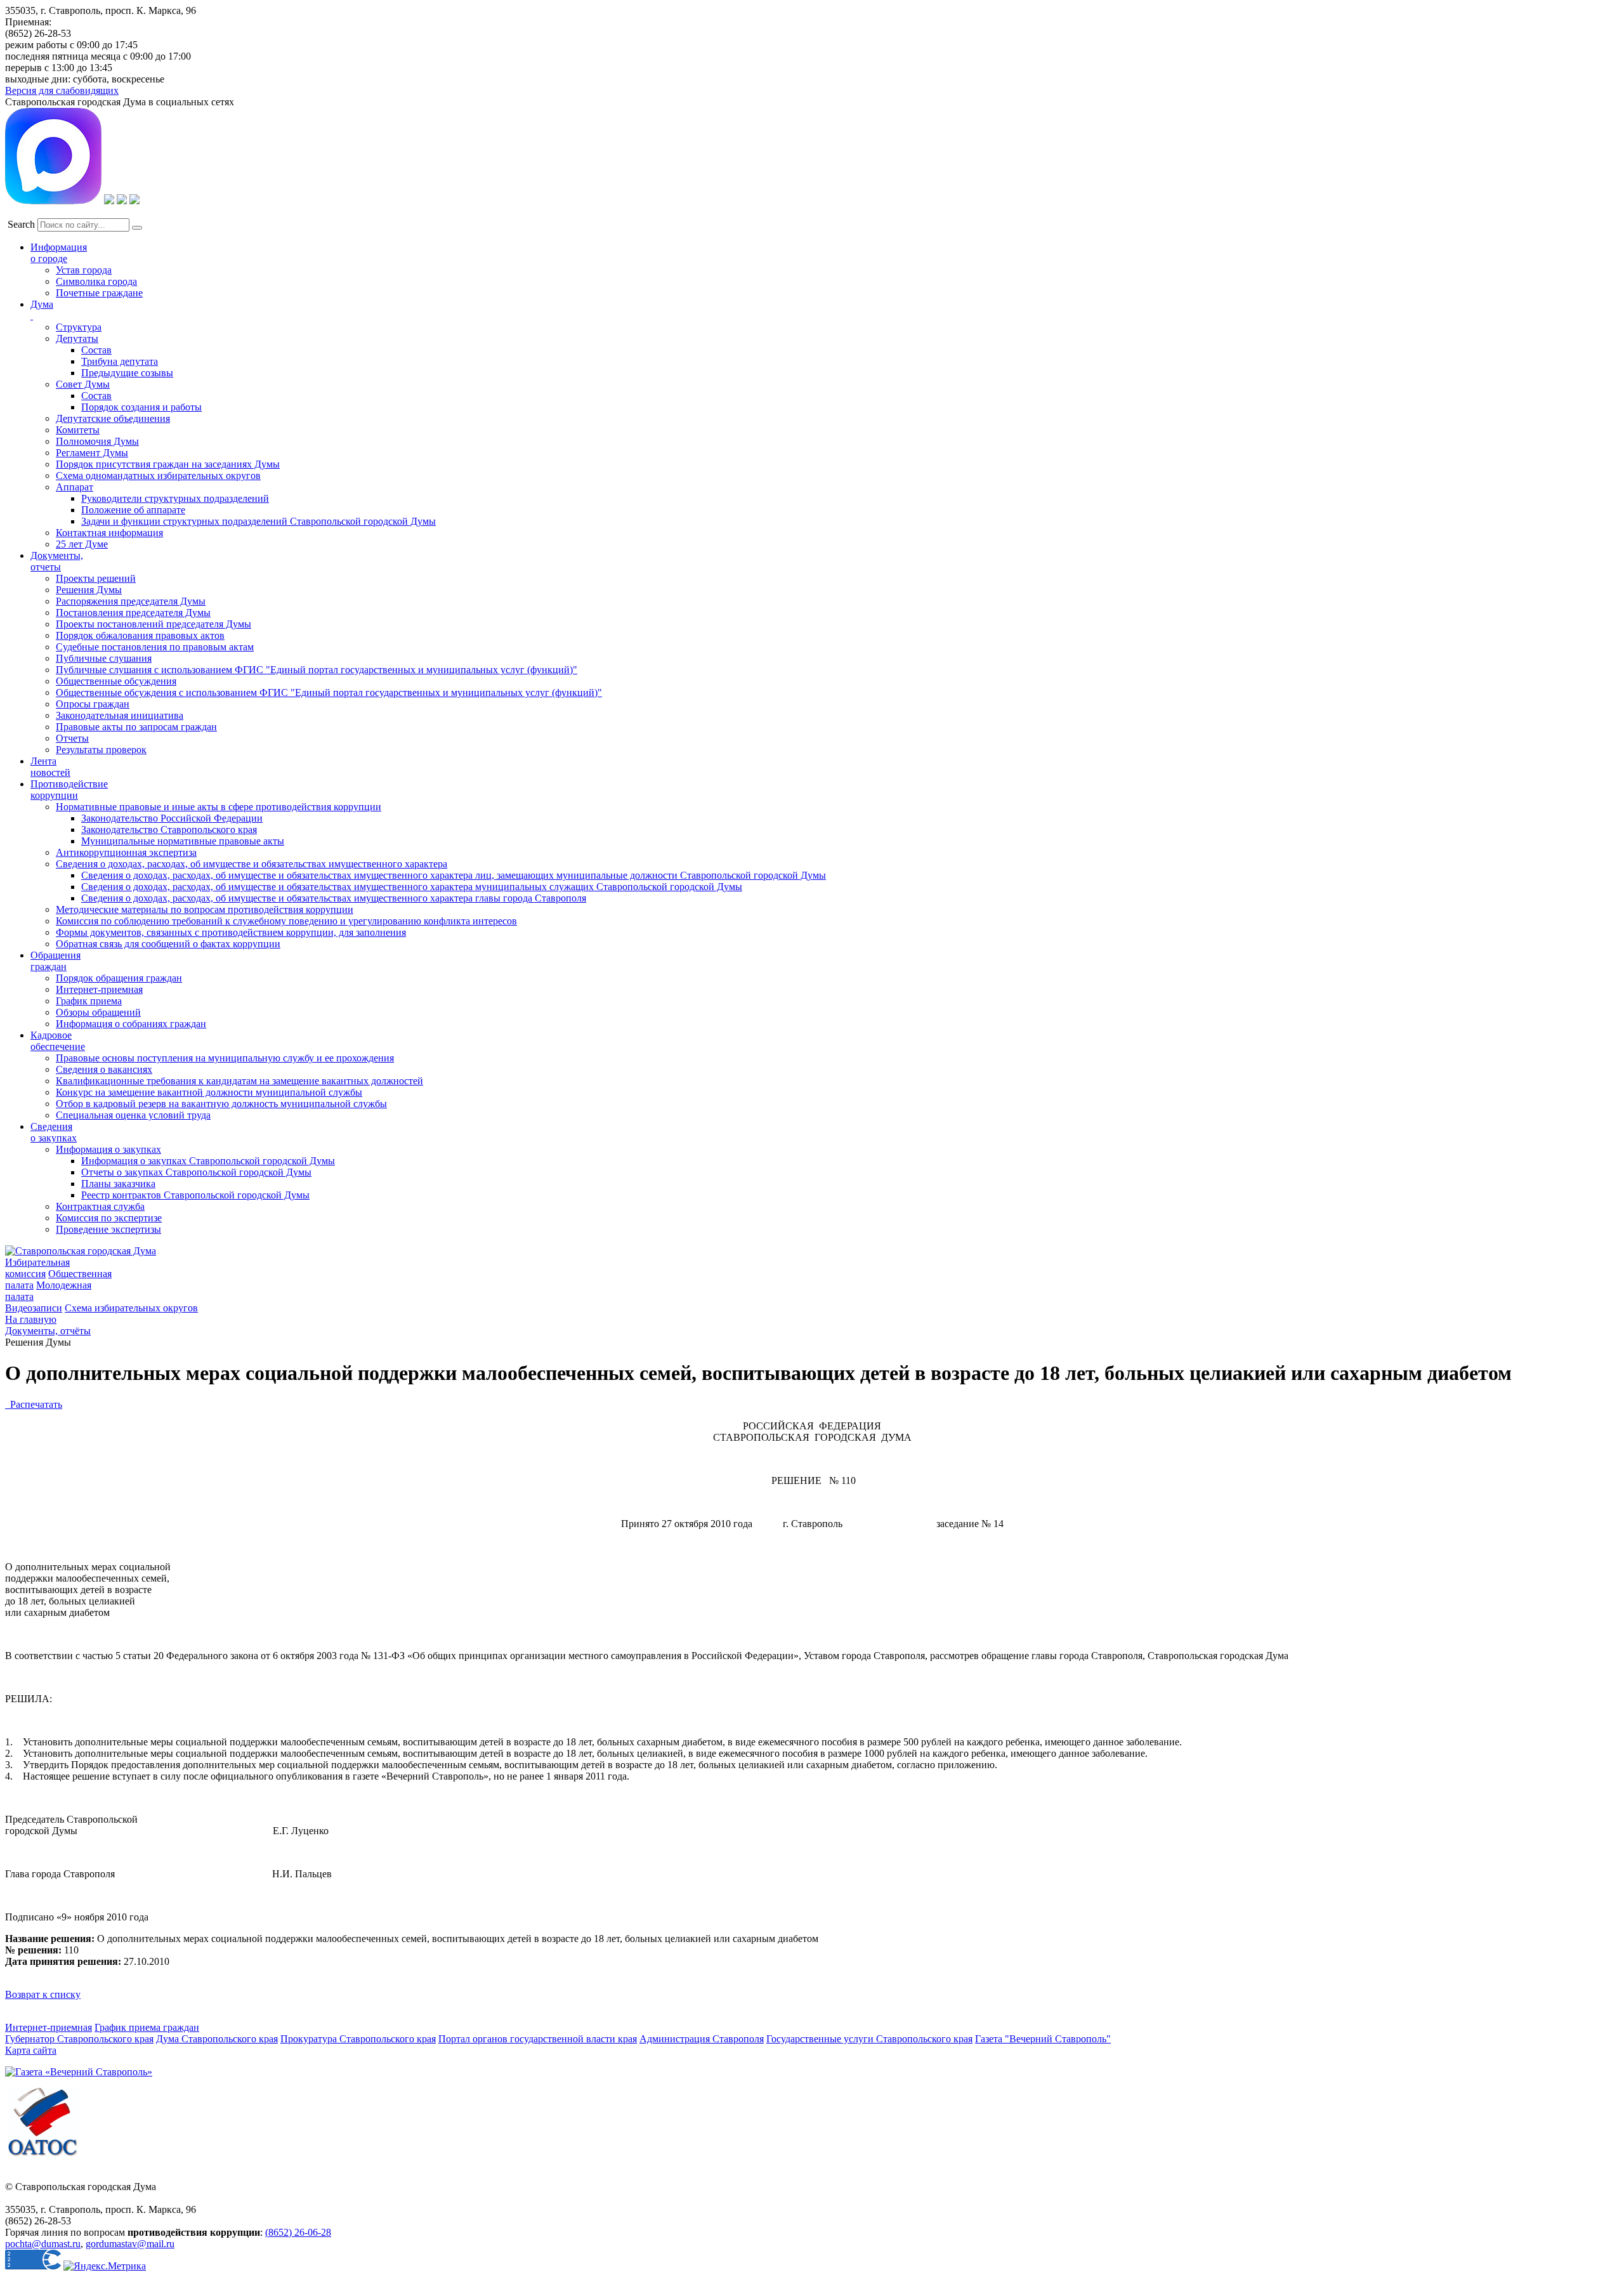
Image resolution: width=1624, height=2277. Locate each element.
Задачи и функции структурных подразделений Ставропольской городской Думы (259, 521)
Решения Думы (89, 590)
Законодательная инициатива (120, 715)
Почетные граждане (99, 293)
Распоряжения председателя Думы (131, 601)
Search (21, 224)
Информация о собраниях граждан (131, 1024)
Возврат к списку (43, 1994)
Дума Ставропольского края (217, 2039)
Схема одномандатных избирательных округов (158, 476)
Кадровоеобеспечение (58, 1041)
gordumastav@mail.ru (130, 2244)
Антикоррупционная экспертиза (126, 852)
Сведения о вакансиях (104, 1069)
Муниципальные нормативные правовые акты (183, 841)
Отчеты (72, 738)
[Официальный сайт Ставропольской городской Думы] (81, 1251)
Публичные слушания (104, 658)
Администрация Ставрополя (702, 2039)
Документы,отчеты (57, 561)
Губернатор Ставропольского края (79, 2039)
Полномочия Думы (97, 441)
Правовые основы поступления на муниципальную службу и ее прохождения (225, 1058)
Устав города (84, 270)
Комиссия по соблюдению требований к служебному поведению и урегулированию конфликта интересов (286, 921)
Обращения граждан (56, 961)
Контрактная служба (100, 1206)
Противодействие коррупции (69, 790)
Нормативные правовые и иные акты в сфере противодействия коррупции (219, 807)
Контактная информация (109, 533)
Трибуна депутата (120, 361)
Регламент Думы (92, 453)
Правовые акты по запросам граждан (136, 727)
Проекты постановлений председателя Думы (154, 624)
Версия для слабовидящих (62, 90)
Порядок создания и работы (141, 407)
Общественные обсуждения (116, 681)
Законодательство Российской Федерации (172, 818)
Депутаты (77, 338)
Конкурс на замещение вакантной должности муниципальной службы (209, 1092)
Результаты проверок (101, 750)
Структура (79, 327)
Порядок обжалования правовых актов (140, 635)
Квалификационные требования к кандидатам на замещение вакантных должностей (239, 1081)
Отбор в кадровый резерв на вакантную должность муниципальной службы (221, 1104)
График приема (89, 1001)
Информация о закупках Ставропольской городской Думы (208, 1161)
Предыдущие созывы (127, 373)
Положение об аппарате (133, 510)
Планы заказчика (118, 1184)
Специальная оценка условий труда (133, 1115)
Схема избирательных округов (131, 1308)
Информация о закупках (108, 1149)
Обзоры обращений (98, 1012)
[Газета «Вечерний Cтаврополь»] (79, 2072)
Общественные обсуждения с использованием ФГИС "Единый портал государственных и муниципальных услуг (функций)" (329, 692)
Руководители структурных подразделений (175, 498)
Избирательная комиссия (37, 1268)
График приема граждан (147, 2027)
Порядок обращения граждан (119, 978)
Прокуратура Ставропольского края (358, 2039)
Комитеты (78, 430)
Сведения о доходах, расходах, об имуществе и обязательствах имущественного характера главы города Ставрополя (334, 898)
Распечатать (34, 1404)
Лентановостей (50, 767)
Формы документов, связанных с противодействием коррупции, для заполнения (231, 932)
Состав (96, 350)
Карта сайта (31, 2050)
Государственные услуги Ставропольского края (869, 2039)
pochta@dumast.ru (43, 2244)
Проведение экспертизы (108, 1229)
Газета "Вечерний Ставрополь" (1043, 2039)
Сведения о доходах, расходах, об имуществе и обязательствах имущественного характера (252, 864)
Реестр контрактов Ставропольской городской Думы (195, 1195)
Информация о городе (59, 253)
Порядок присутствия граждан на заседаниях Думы (168, 464)
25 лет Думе (82, 544)
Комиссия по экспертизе (109, 1218)
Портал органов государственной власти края (538, 2039)
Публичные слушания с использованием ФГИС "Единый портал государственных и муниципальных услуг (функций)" (317, 670)
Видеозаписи (34, 1308)
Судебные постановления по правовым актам (155, 647)
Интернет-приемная (99, 989)
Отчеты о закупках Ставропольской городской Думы (196, 1172)
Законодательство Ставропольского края (169, 830)
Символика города (96, 281)
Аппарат (75, 487)
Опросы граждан (93, 704)
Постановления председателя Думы (133, 613)
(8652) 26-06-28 (298, 2232)
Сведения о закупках (54, 1132)
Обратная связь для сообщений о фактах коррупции (168, 944)
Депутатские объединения (113, 418)
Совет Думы (83, 384)
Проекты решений (96, 578)
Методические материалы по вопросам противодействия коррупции (205, 909)
